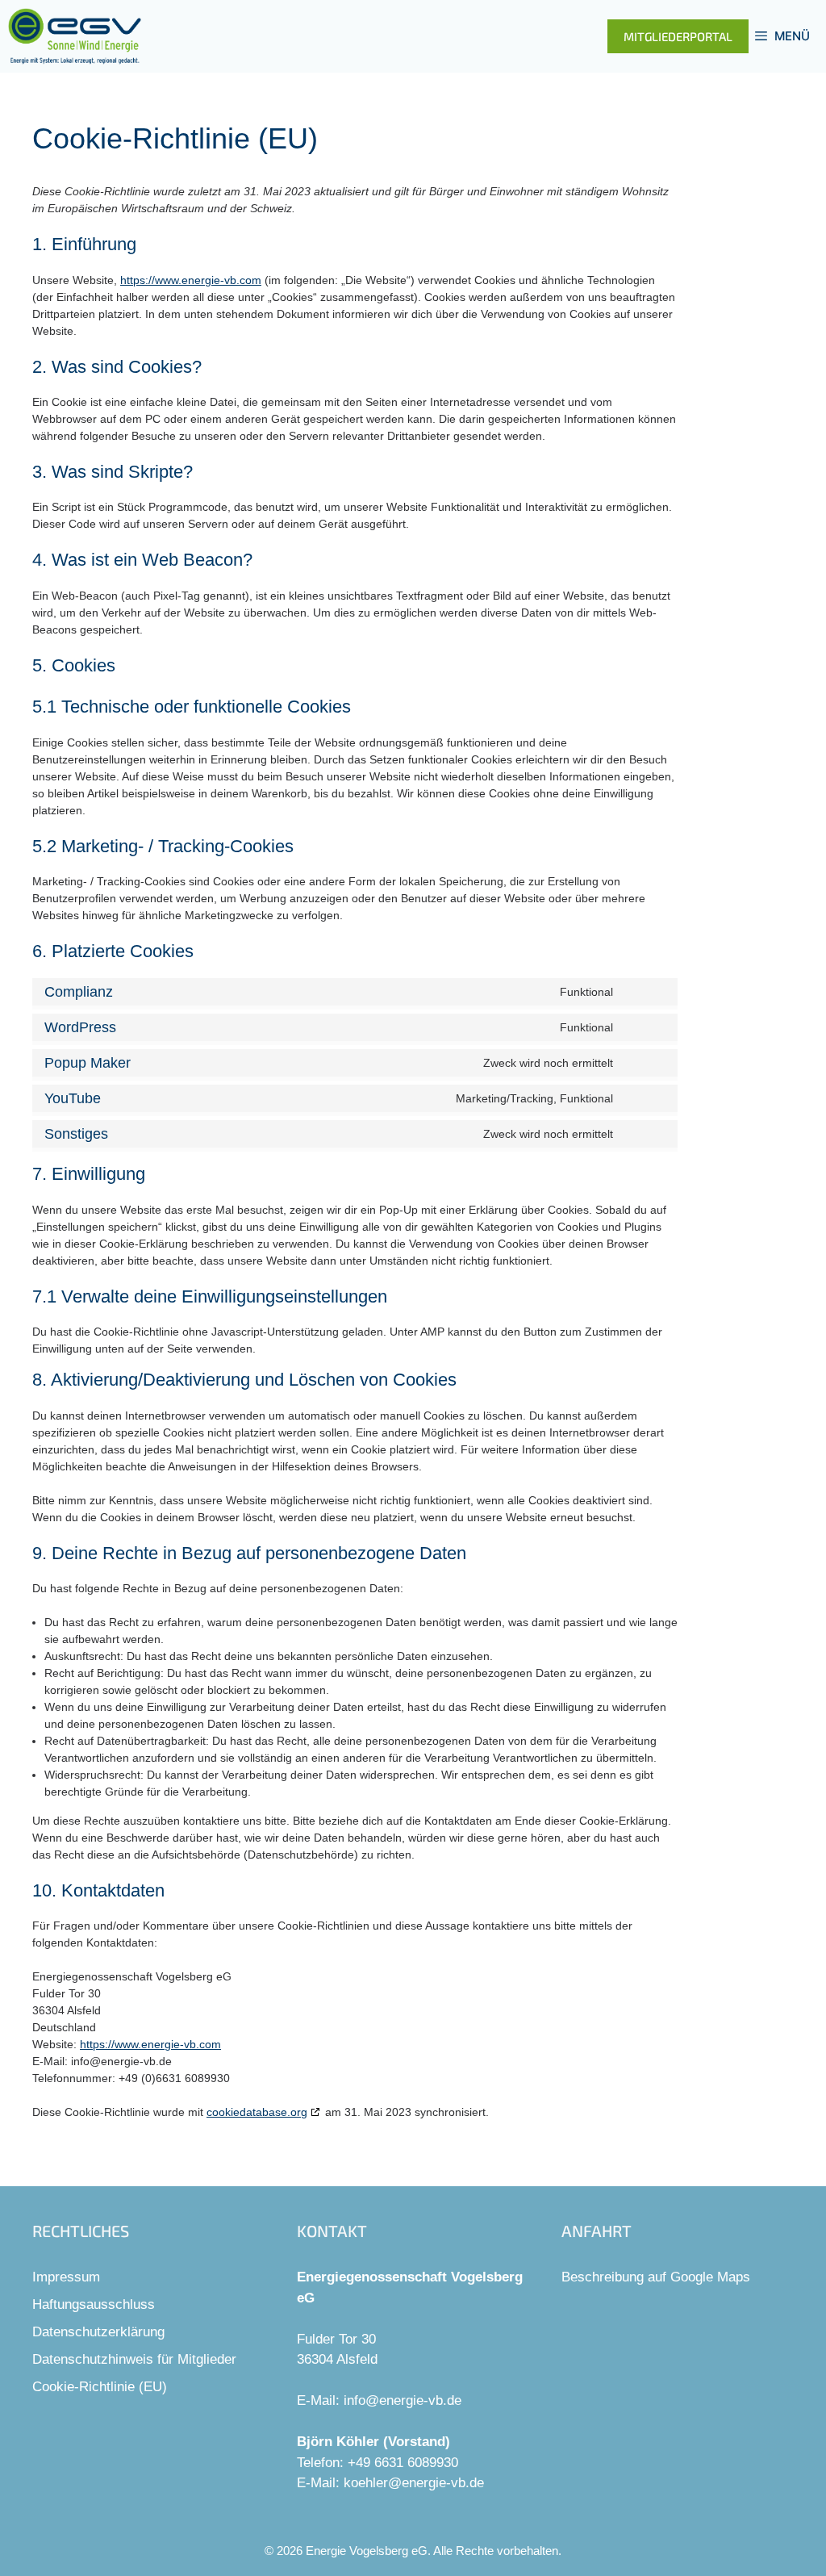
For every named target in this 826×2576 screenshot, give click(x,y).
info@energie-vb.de (403, 2400)
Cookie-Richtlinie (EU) (100, 2387)
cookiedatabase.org (257, 2112)
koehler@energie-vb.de (414, 2483)
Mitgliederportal (678, 36)
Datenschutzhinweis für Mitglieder (134, 2359)
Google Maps (710, 2277)
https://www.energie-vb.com (191, 280)
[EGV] (75, 36)
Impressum (66, 2277)
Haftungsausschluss (94, 2304)
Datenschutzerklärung (98, 2332)
